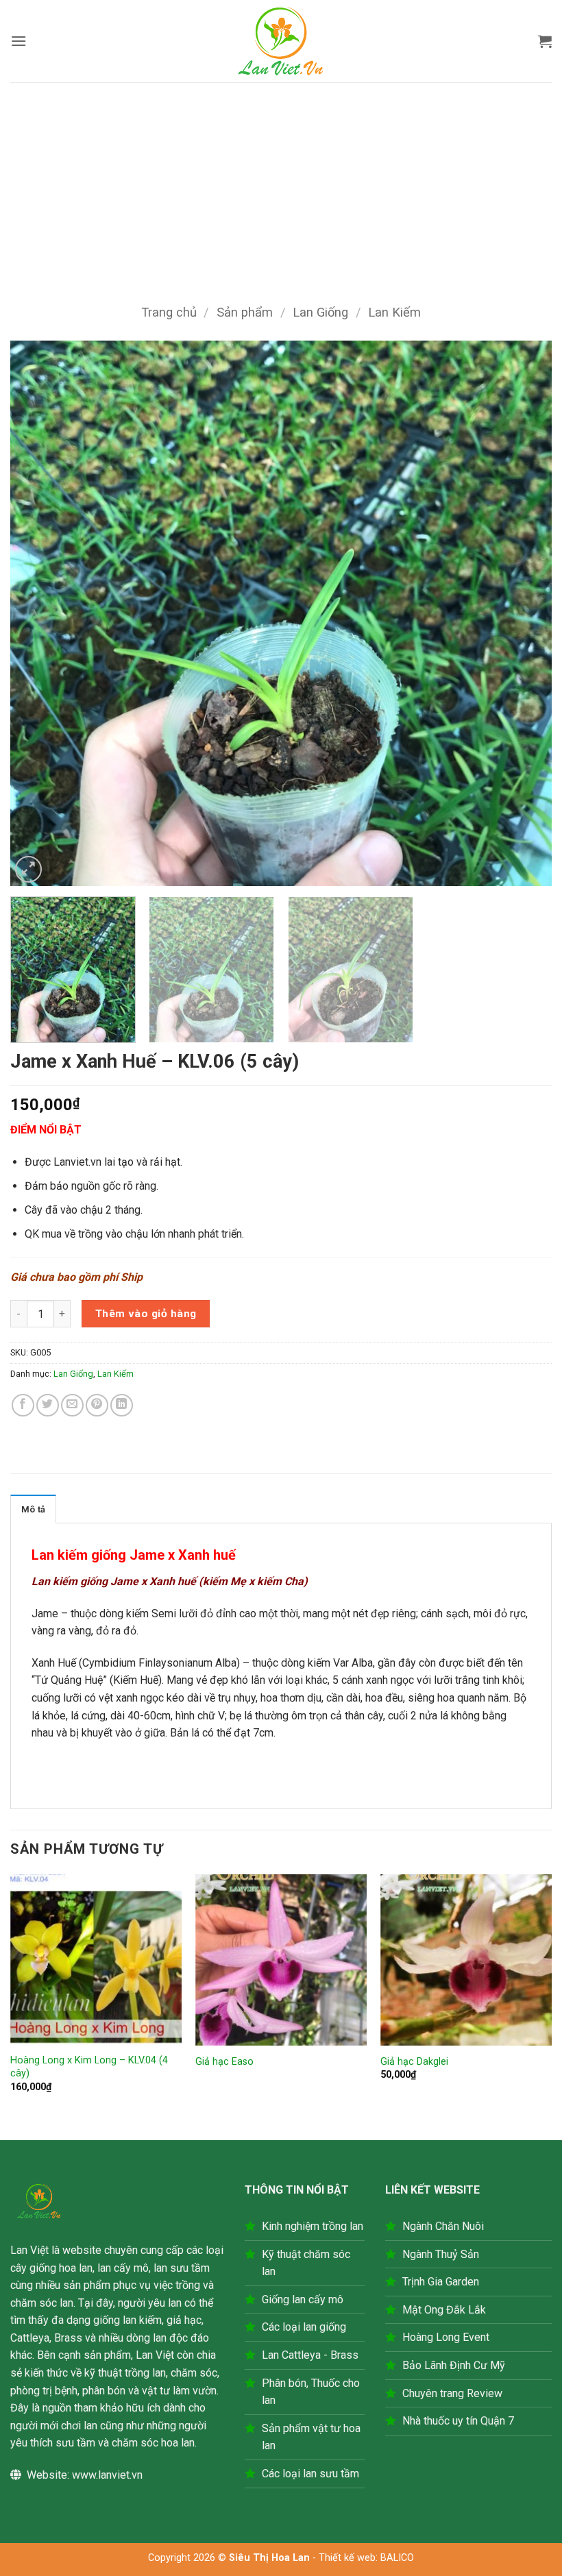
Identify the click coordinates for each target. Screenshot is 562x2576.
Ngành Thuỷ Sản (441, 2254)
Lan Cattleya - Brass (310, 2355)
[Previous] (38, 614)
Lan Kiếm (394, 312)
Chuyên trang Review (452, 2393)
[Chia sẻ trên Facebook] (23, 1405)
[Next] (524, 614)
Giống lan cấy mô (303, 2299)
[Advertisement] (281, 185)
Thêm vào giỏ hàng (146, 1314)
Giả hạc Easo (224, 2062)
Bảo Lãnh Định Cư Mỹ (454, 2365)
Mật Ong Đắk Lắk (444, 2310)
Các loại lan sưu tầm (310, 2474)
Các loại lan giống (304, 2327)
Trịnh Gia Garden (441, 2282)
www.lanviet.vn (107, 2475)
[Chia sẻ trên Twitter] (48, 1405)
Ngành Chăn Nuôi (443, 2226)
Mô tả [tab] (33, 1509)
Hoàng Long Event (446, 2337)
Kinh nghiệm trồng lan (313, 2226)
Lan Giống (320, 312)
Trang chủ (169, 312)
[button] (19, 41)
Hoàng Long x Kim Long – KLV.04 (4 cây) (89, 2067)
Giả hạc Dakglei (414, 2062)
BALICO (397, 2558)
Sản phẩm (245, 312)
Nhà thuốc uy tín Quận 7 (458, 2421)
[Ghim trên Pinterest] (97, 1405)
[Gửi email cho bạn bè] (72, 1405)
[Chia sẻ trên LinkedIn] (122, 1405)
